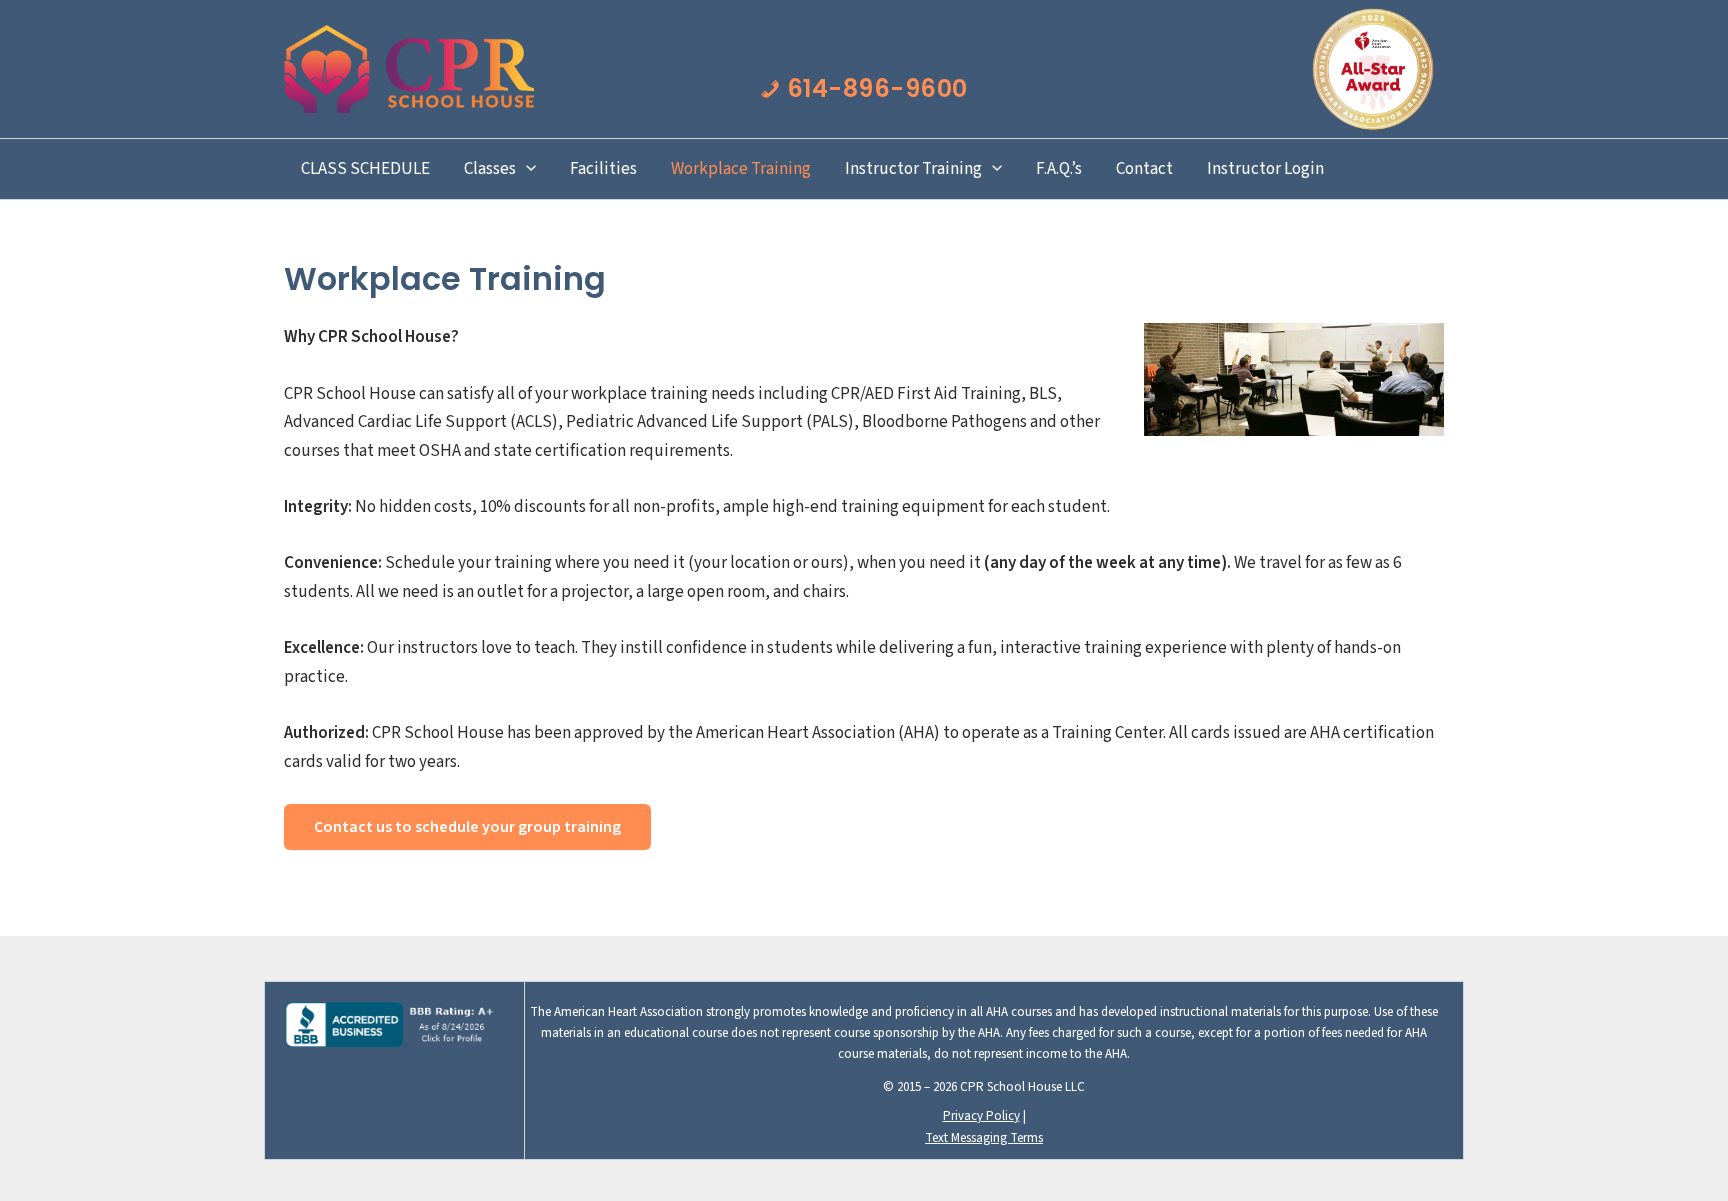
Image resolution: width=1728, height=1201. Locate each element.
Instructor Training (913, 169)
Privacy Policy (981, 1116)
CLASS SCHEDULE (365, 169)
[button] (526, 169)
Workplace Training (741, 169)
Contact (1144, 169)
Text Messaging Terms (984, 1138)
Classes (490, 169)
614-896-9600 (873, 88)
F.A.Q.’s (1059, 169)
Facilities (603, 169)
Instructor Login (1265, 169)
